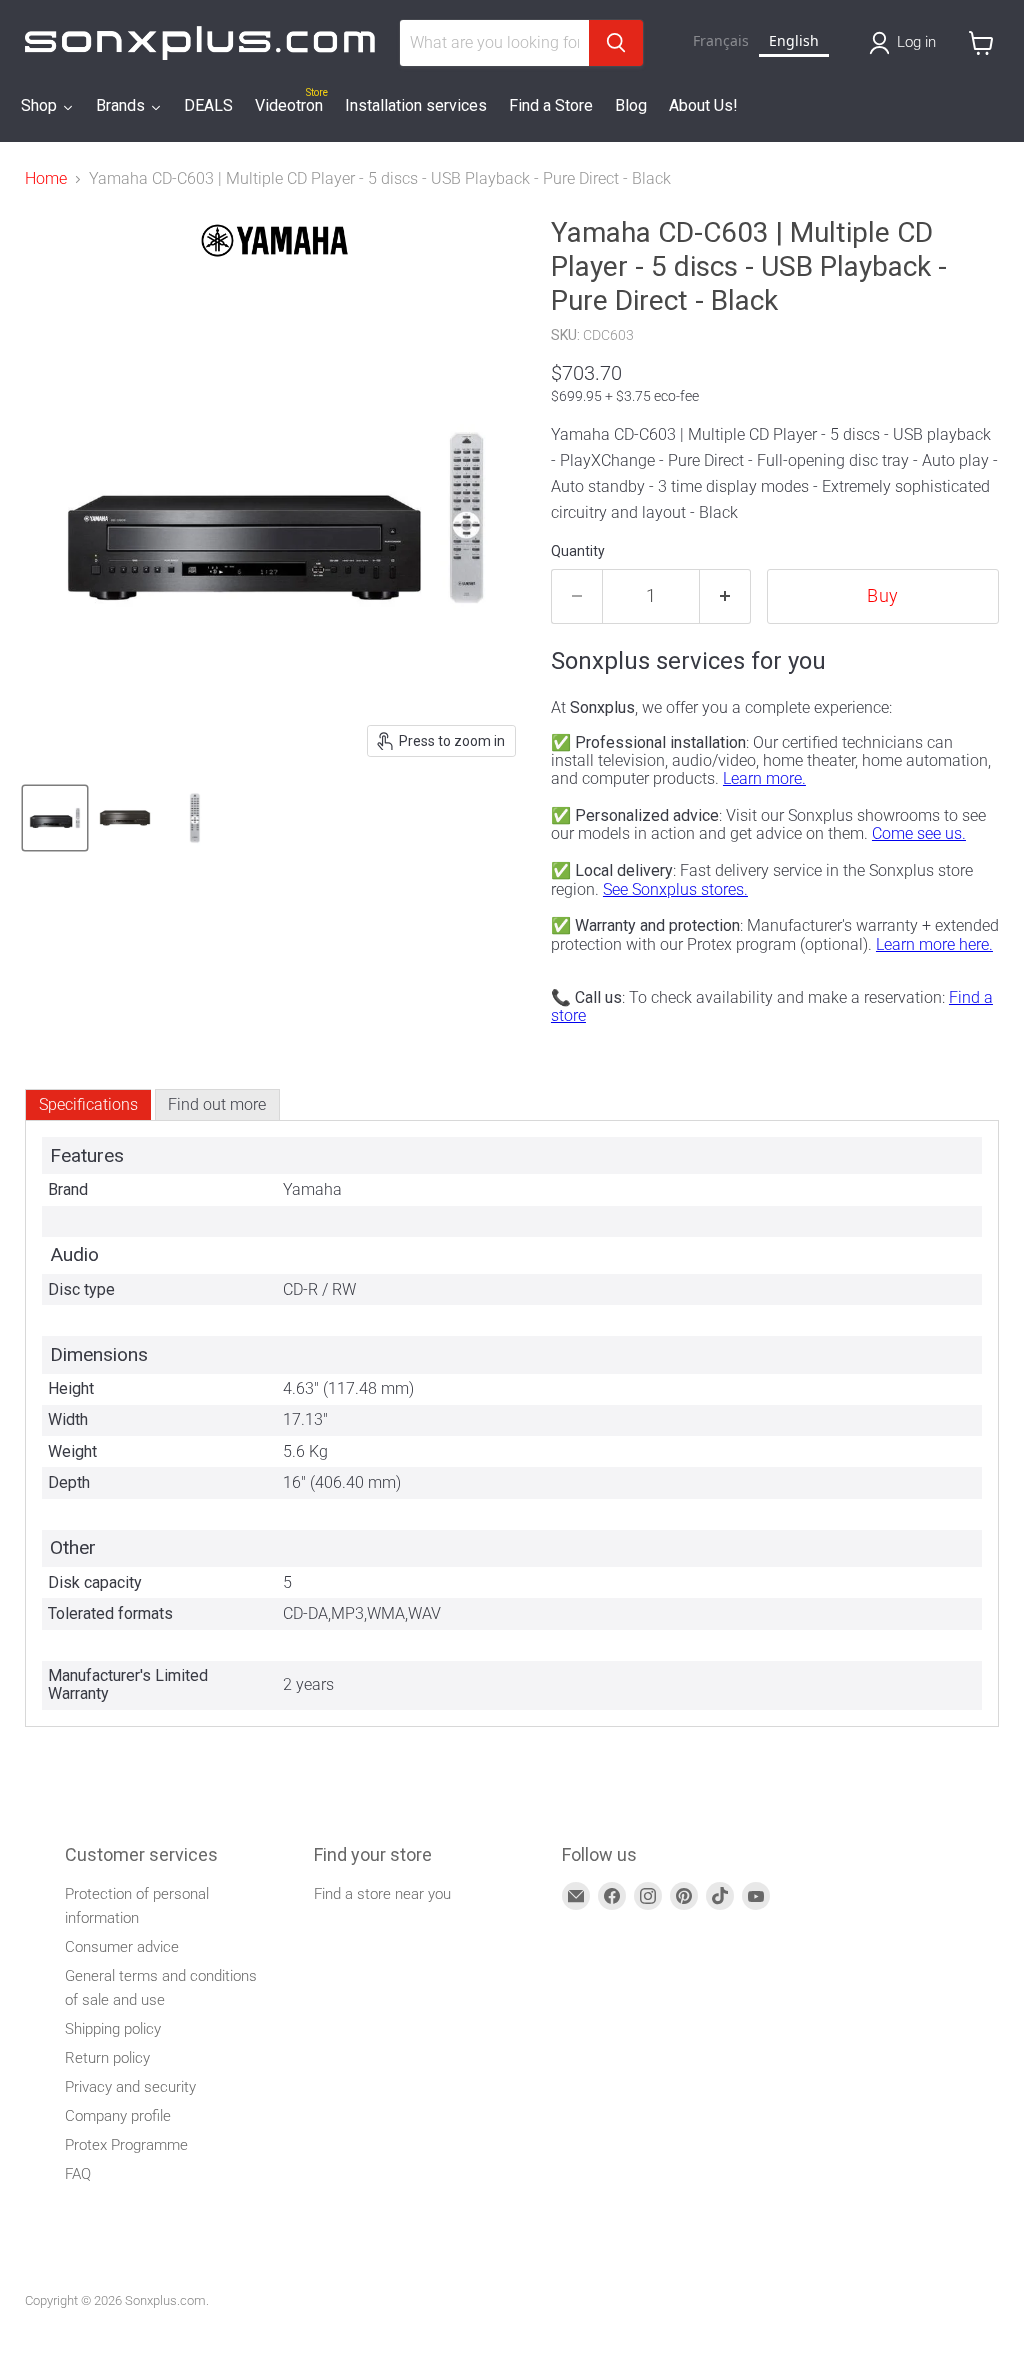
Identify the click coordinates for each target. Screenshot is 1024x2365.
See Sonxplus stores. (675, 889)
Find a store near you (382, 1894)
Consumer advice (122, 1947)
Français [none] (721, 40)
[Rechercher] (616, 43)
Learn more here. (934, 944)
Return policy (107, 2058)
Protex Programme (126, 2145)
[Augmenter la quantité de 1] (725, 596)
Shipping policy (113, 2029)
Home (46, 179)
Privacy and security (130, 2087)
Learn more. (764, 778)
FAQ (78, 2174)
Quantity (578, 551)
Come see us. (919, 833)
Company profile (118, 2116)
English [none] (794, 40)
